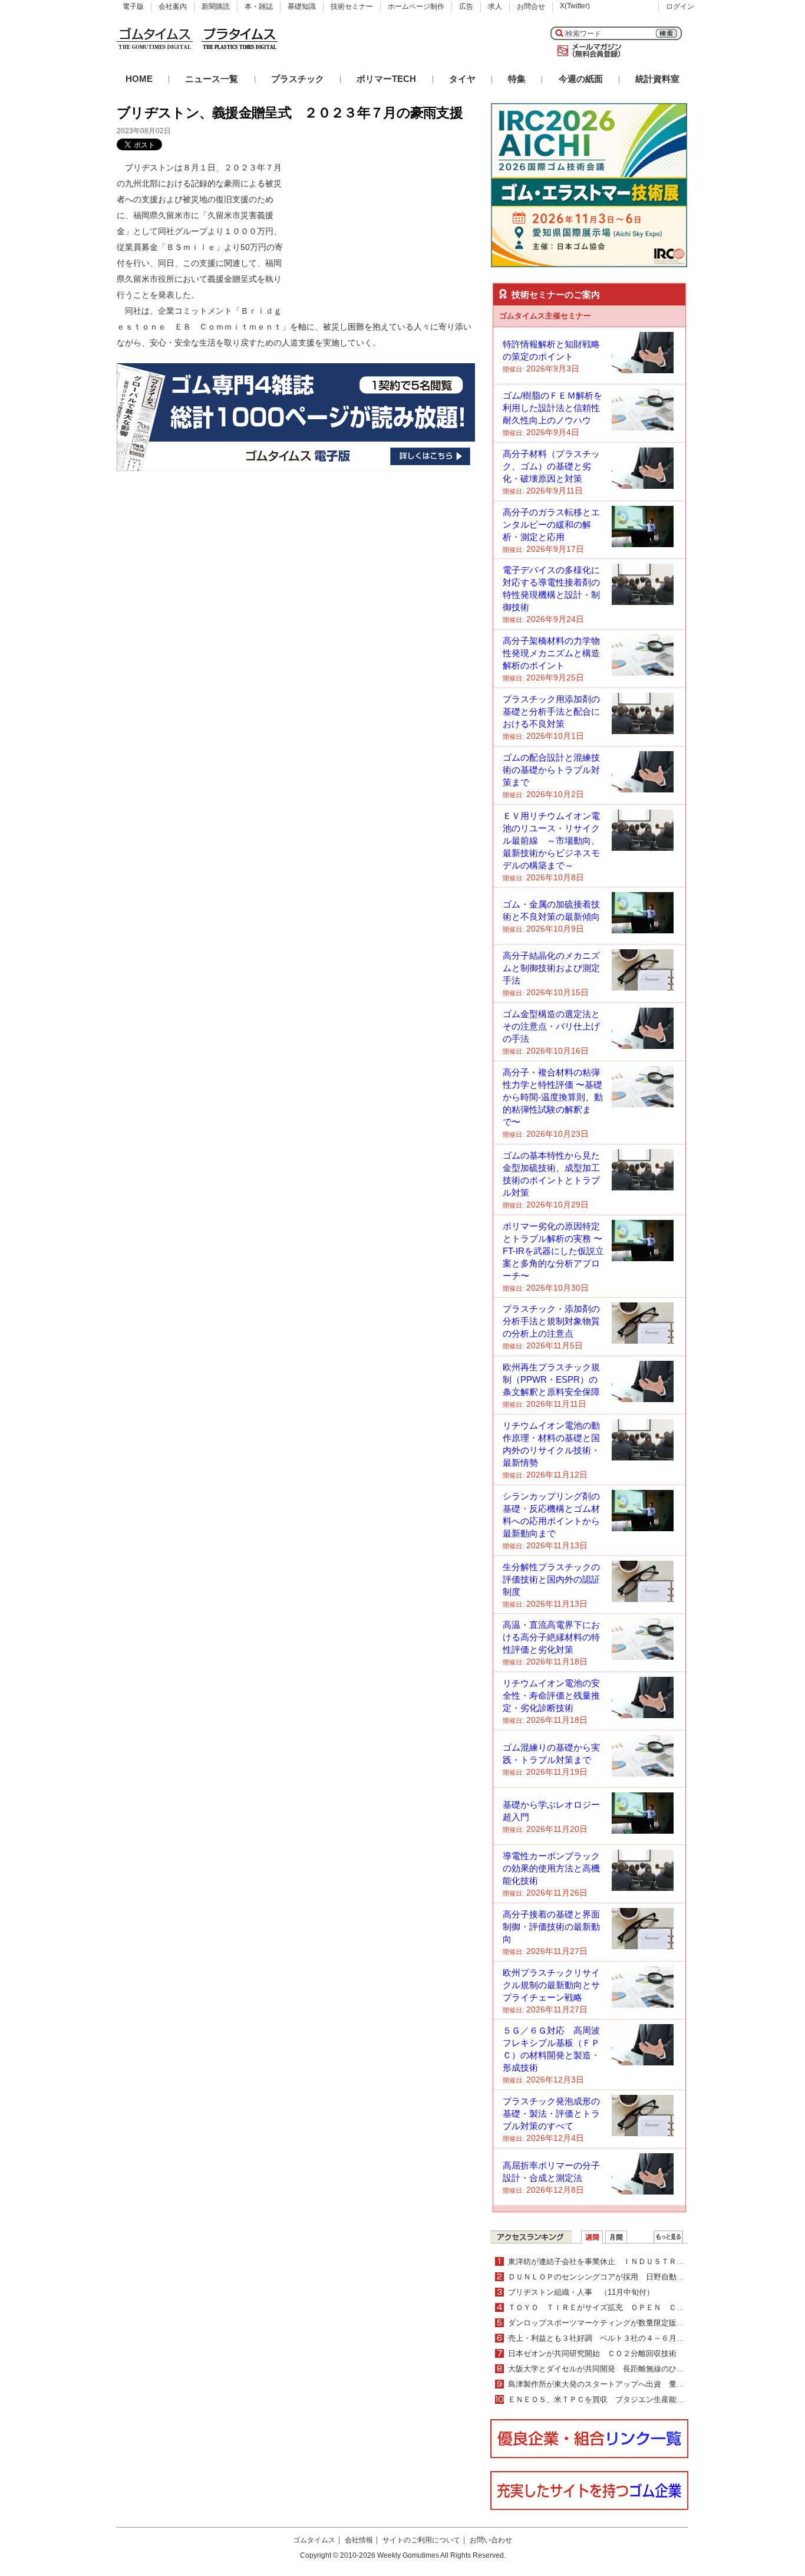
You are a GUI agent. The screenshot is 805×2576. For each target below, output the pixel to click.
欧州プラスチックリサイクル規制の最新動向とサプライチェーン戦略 (551, 1985)
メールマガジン (587, 51)
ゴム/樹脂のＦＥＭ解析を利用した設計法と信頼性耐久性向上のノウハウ (552, 408)
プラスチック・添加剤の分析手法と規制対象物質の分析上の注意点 (551, 1321)
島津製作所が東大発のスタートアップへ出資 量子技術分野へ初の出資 (631, 2384)
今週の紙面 (581, 79)
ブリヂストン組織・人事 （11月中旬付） (581, 2292)
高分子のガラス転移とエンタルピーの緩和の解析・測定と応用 (551, 524)
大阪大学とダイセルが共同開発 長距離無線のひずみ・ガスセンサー (627, 2369)
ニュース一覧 (212, 79)
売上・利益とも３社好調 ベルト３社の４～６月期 (600, 2338)
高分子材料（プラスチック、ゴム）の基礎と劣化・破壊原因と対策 (551, 466)
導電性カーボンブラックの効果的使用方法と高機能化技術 (551, 1868)
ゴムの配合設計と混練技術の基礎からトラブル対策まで (551, 770)
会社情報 (359, 2540)
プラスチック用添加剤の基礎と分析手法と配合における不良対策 (551, 711)
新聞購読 (216, 6)
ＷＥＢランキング (668, 2237)
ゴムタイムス (314, 2540)
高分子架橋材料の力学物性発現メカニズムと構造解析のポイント (551, 653)
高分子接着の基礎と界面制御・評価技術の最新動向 (551, 1927)
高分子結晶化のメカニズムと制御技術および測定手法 (551, 968)
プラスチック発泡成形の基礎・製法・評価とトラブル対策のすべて (551, 2113)
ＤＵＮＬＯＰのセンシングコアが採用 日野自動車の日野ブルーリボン (631, 2277)
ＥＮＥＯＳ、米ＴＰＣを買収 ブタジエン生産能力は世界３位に (619, 2399)
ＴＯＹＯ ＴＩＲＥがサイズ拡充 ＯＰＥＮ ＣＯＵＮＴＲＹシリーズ (631, 2307)
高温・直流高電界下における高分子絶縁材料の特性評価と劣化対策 (551, 1637)
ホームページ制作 (416, 6)
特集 (517, 79)
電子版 (133, 6)
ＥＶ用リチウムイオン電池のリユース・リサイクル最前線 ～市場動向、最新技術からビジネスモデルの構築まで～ (551, 840)
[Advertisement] (387, 233)
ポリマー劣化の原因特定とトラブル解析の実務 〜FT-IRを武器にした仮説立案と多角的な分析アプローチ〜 (553, 1251)
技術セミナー (352, 6)
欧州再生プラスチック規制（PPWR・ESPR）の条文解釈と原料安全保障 (551, 1379)
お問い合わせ (491, 2540)
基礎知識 (302, 6)
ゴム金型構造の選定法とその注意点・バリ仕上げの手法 (551, 1026)
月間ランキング (616, 2237)
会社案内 (173, 6)
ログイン (680, 6)
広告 (466, 6)
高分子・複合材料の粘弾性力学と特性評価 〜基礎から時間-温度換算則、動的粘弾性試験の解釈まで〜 (553, 1097)
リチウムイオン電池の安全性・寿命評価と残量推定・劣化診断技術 (551, 1695)
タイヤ (462, 79)
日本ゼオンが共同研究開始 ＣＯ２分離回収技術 (592, 2353)
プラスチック (298, 79)
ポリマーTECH (386, 79)
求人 (495, 6)
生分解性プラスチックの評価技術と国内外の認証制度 (551, 1579)
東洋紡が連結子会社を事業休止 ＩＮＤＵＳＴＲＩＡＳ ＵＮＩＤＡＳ (631, 2261)
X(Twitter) (575, 6)
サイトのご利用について (421, 2540)
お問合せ (531, 6)
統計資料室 (657, 79)
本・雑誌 (259, 6)
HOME (139, 79)
